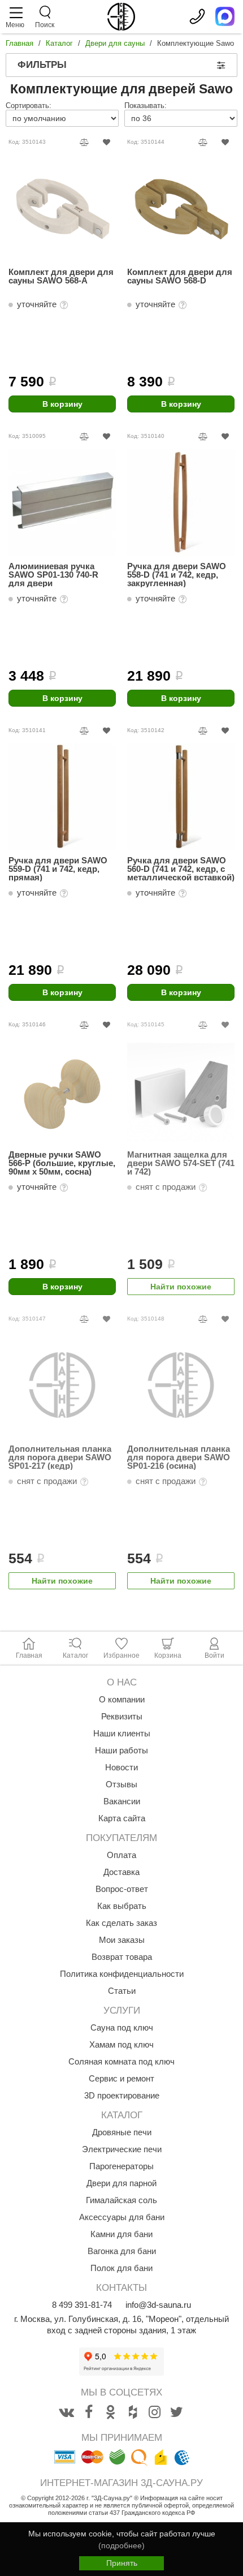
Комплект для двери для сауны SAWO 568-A (61, 276)
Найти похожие (181, 1287)
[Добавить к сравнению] (84, 142)
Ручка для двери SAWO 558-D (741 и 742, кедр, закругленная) (177, 575)
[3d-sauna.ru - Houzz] (133, 2412)
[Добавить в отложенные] (107, 142)
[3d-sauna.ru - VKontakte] (67, 2412)
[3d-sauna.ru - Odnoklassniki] (111, 2412)
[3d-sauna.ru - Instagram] (155, 2412)
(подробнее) (121, 2545)
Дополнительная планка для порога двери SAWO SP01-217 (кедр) (60, 1457)
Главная (19, 43)
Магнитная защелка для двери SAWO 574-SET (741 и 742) (181, 1163)
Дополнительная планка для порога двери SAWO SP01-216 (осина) (179, 1457)
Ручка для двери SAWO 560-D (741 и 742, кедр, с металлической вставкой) (181, 869)
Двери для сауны (115, 43)
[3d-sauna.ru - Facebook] (89, 2412)
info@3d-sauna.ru (158, 2305)
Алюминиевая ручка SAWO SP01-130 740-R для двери (53, 575)
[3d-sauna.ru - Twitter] (177, 2412)
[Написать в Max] (225, 16)
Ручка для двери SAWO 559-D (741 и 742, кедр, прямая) (58, 869)
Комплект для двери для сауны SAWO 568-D (180, 276)
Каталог (59, 43)
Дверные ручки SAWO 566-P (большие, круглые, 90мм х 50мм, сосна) (62, 1163)
